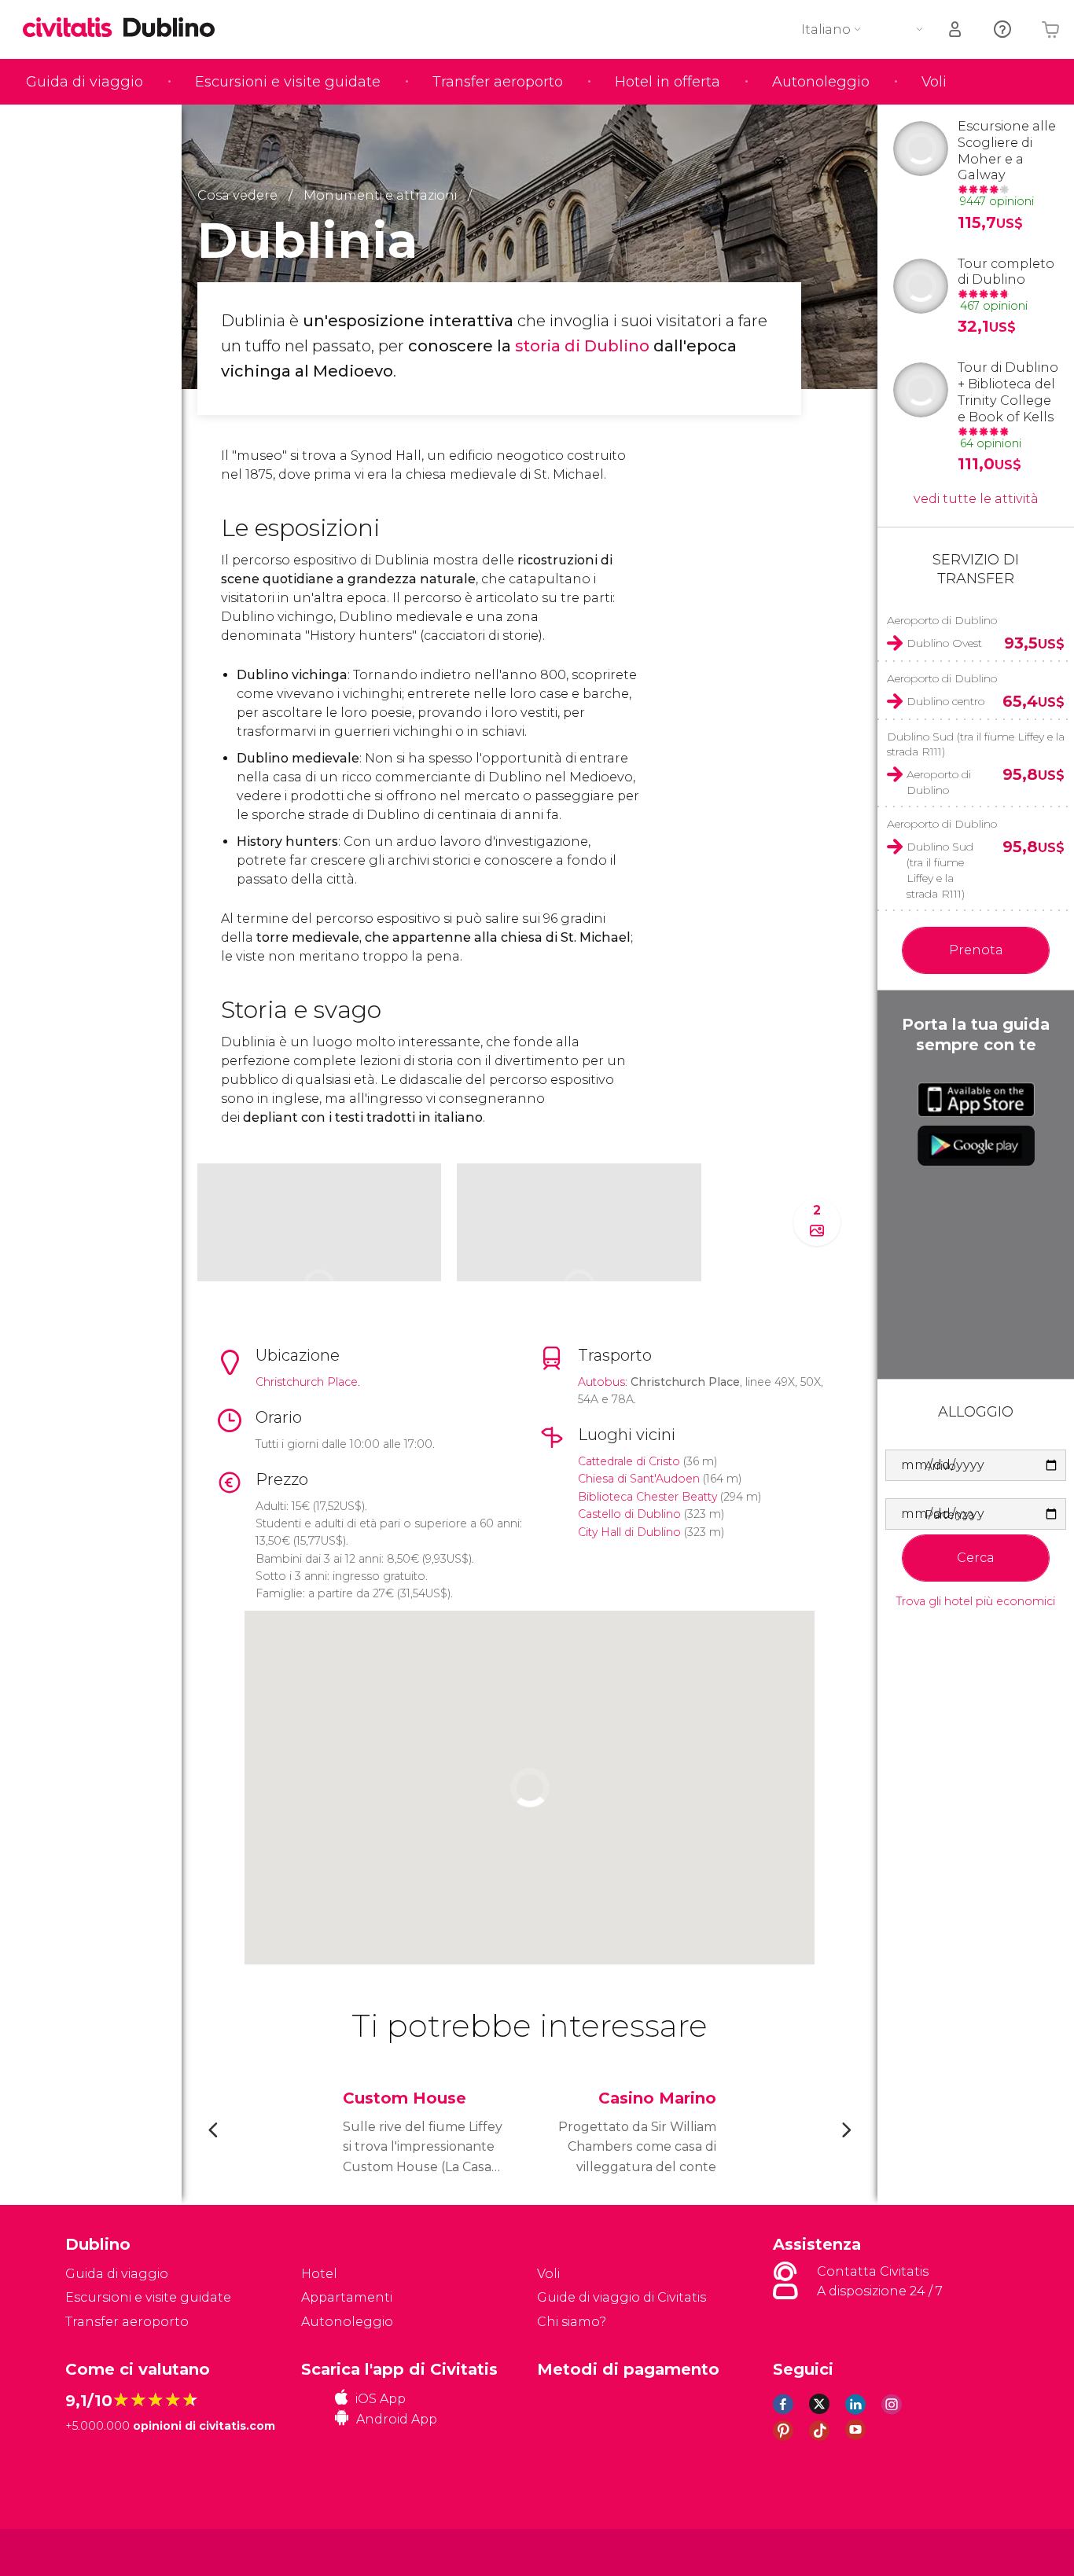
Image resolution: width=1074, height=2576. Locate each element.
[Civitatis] (105, 2551)
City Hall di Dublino (629, 1532)
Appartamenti (347, 2297)
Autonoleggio (821, 82)
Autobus (601, 1382)
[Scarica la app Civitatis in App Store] (976, 1100)
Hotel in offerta (668, 82)
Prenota (976, 950)
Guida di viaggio (85, 82)
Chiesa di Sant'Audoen (639, 1479)
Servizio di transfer (976, 569)
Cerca (976, 1558)
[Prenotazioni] (956, 29)
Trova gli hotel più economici (976, 1602)
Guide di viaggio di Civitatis (622, 2297)
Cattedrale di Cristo (631, 1461)
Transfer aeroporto (498, 82)
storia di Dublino (582, 346)
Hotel (319, 2274)
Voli (934, 82)
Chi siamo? (572, 2322)
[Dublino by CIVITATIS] (73, 29)
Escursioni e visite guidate (288, 82)
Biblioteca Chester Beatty (647, 1497)
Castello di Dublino (629, 1514)
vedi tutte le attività (976, 499)
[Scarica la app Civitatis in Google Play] (976, 1145)
